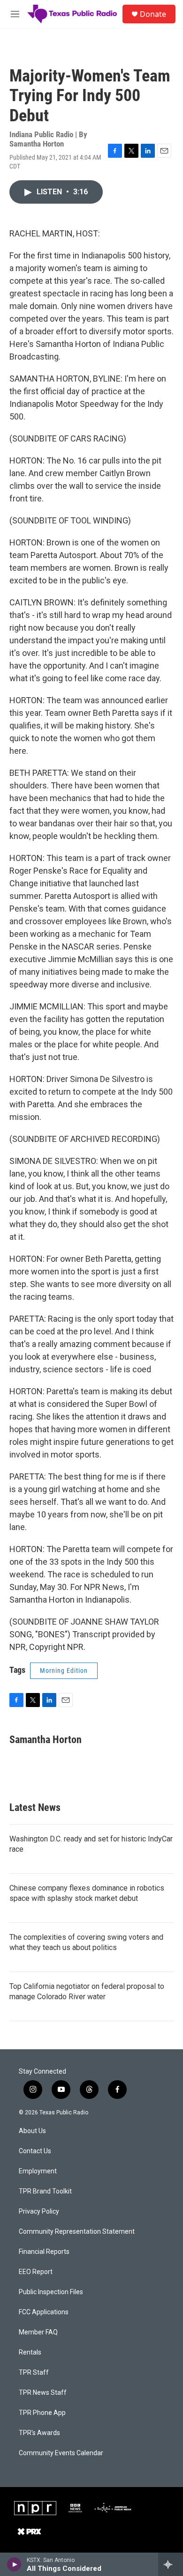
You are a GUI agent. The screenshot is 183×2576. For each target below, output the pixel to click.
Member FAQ (38, 2332)
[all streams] (171, 2564)
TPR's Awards (39, 2433)
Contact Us (35, 2151)
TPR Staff (34, 2373)
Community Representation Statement (77, 2232)
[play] (14, 2564)
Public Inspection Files (51, 2292)
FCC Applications (44, 2312)
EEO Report (36, 2272)
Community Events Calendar (61, 2453)
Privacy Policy (39, 2212)
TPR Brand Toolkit (45, 2191)
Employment (38, 2171)
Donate (153, 14)
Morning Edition (64, 1671)
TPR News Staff (43, 2393)
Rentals (30, 2352)
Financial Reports (44, 2252)
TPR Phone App (42, 2413)
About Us (32, 2131)
